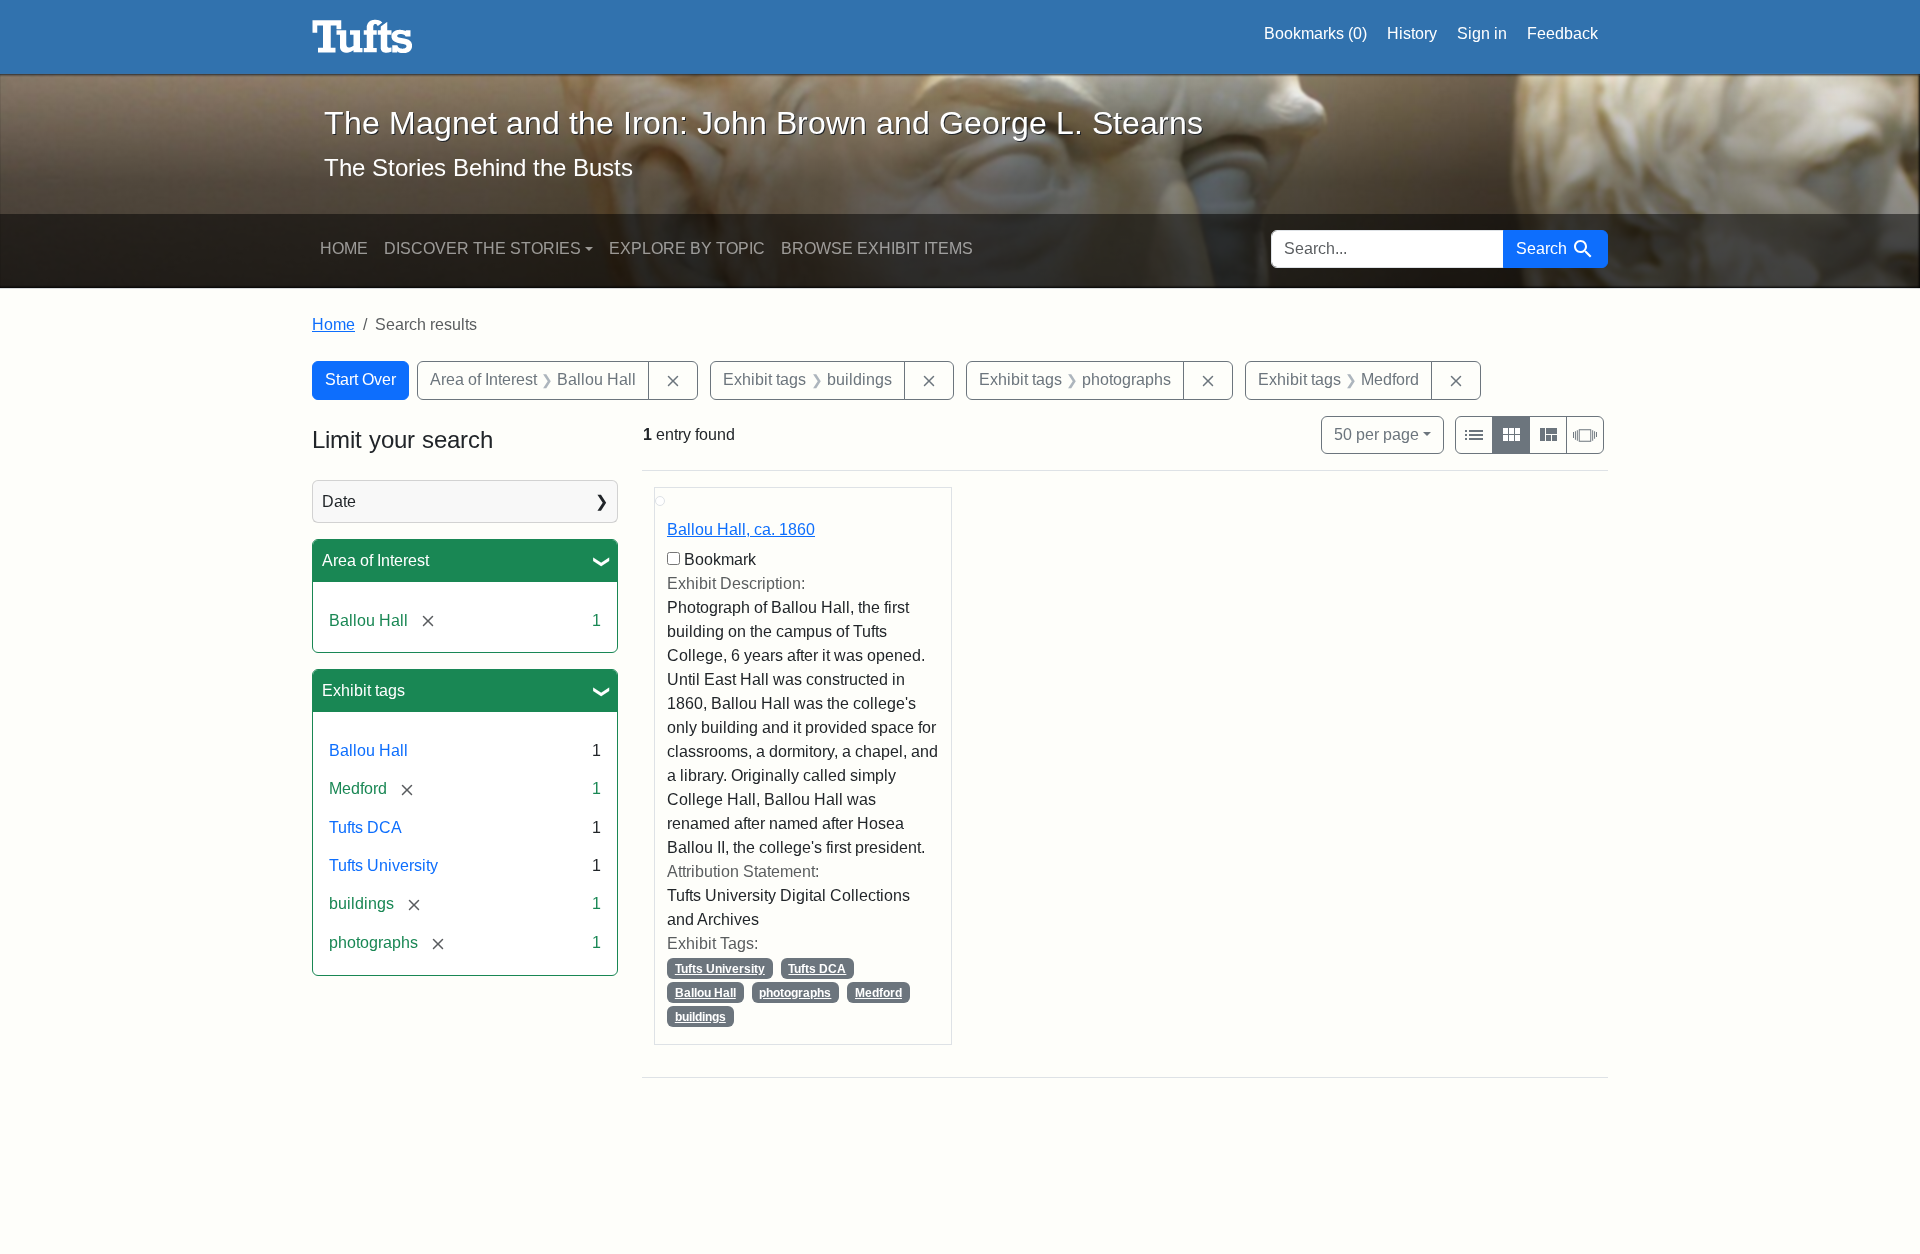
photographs (795, 993)
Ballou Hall (368, 750)
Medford (878, 993)
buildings (700, 1017)
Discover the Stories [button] (482, 248)
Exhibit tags (363, 690)
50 (1376, 434)
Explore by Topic (687, 248)
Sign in (1482, 33)
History (1412, 33)
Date (339, 501)
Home (344, 248)
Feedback (1562, 33)
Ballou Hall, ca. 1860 (741, 529)
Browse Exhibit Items (877, 248)
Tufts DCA (365, 827)
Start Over (360, 379)
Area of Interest (375, 560)
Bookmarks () (1315, 33)
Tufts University (383, 865)
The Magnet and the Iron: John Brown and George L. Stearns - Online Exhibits (362, 37)
